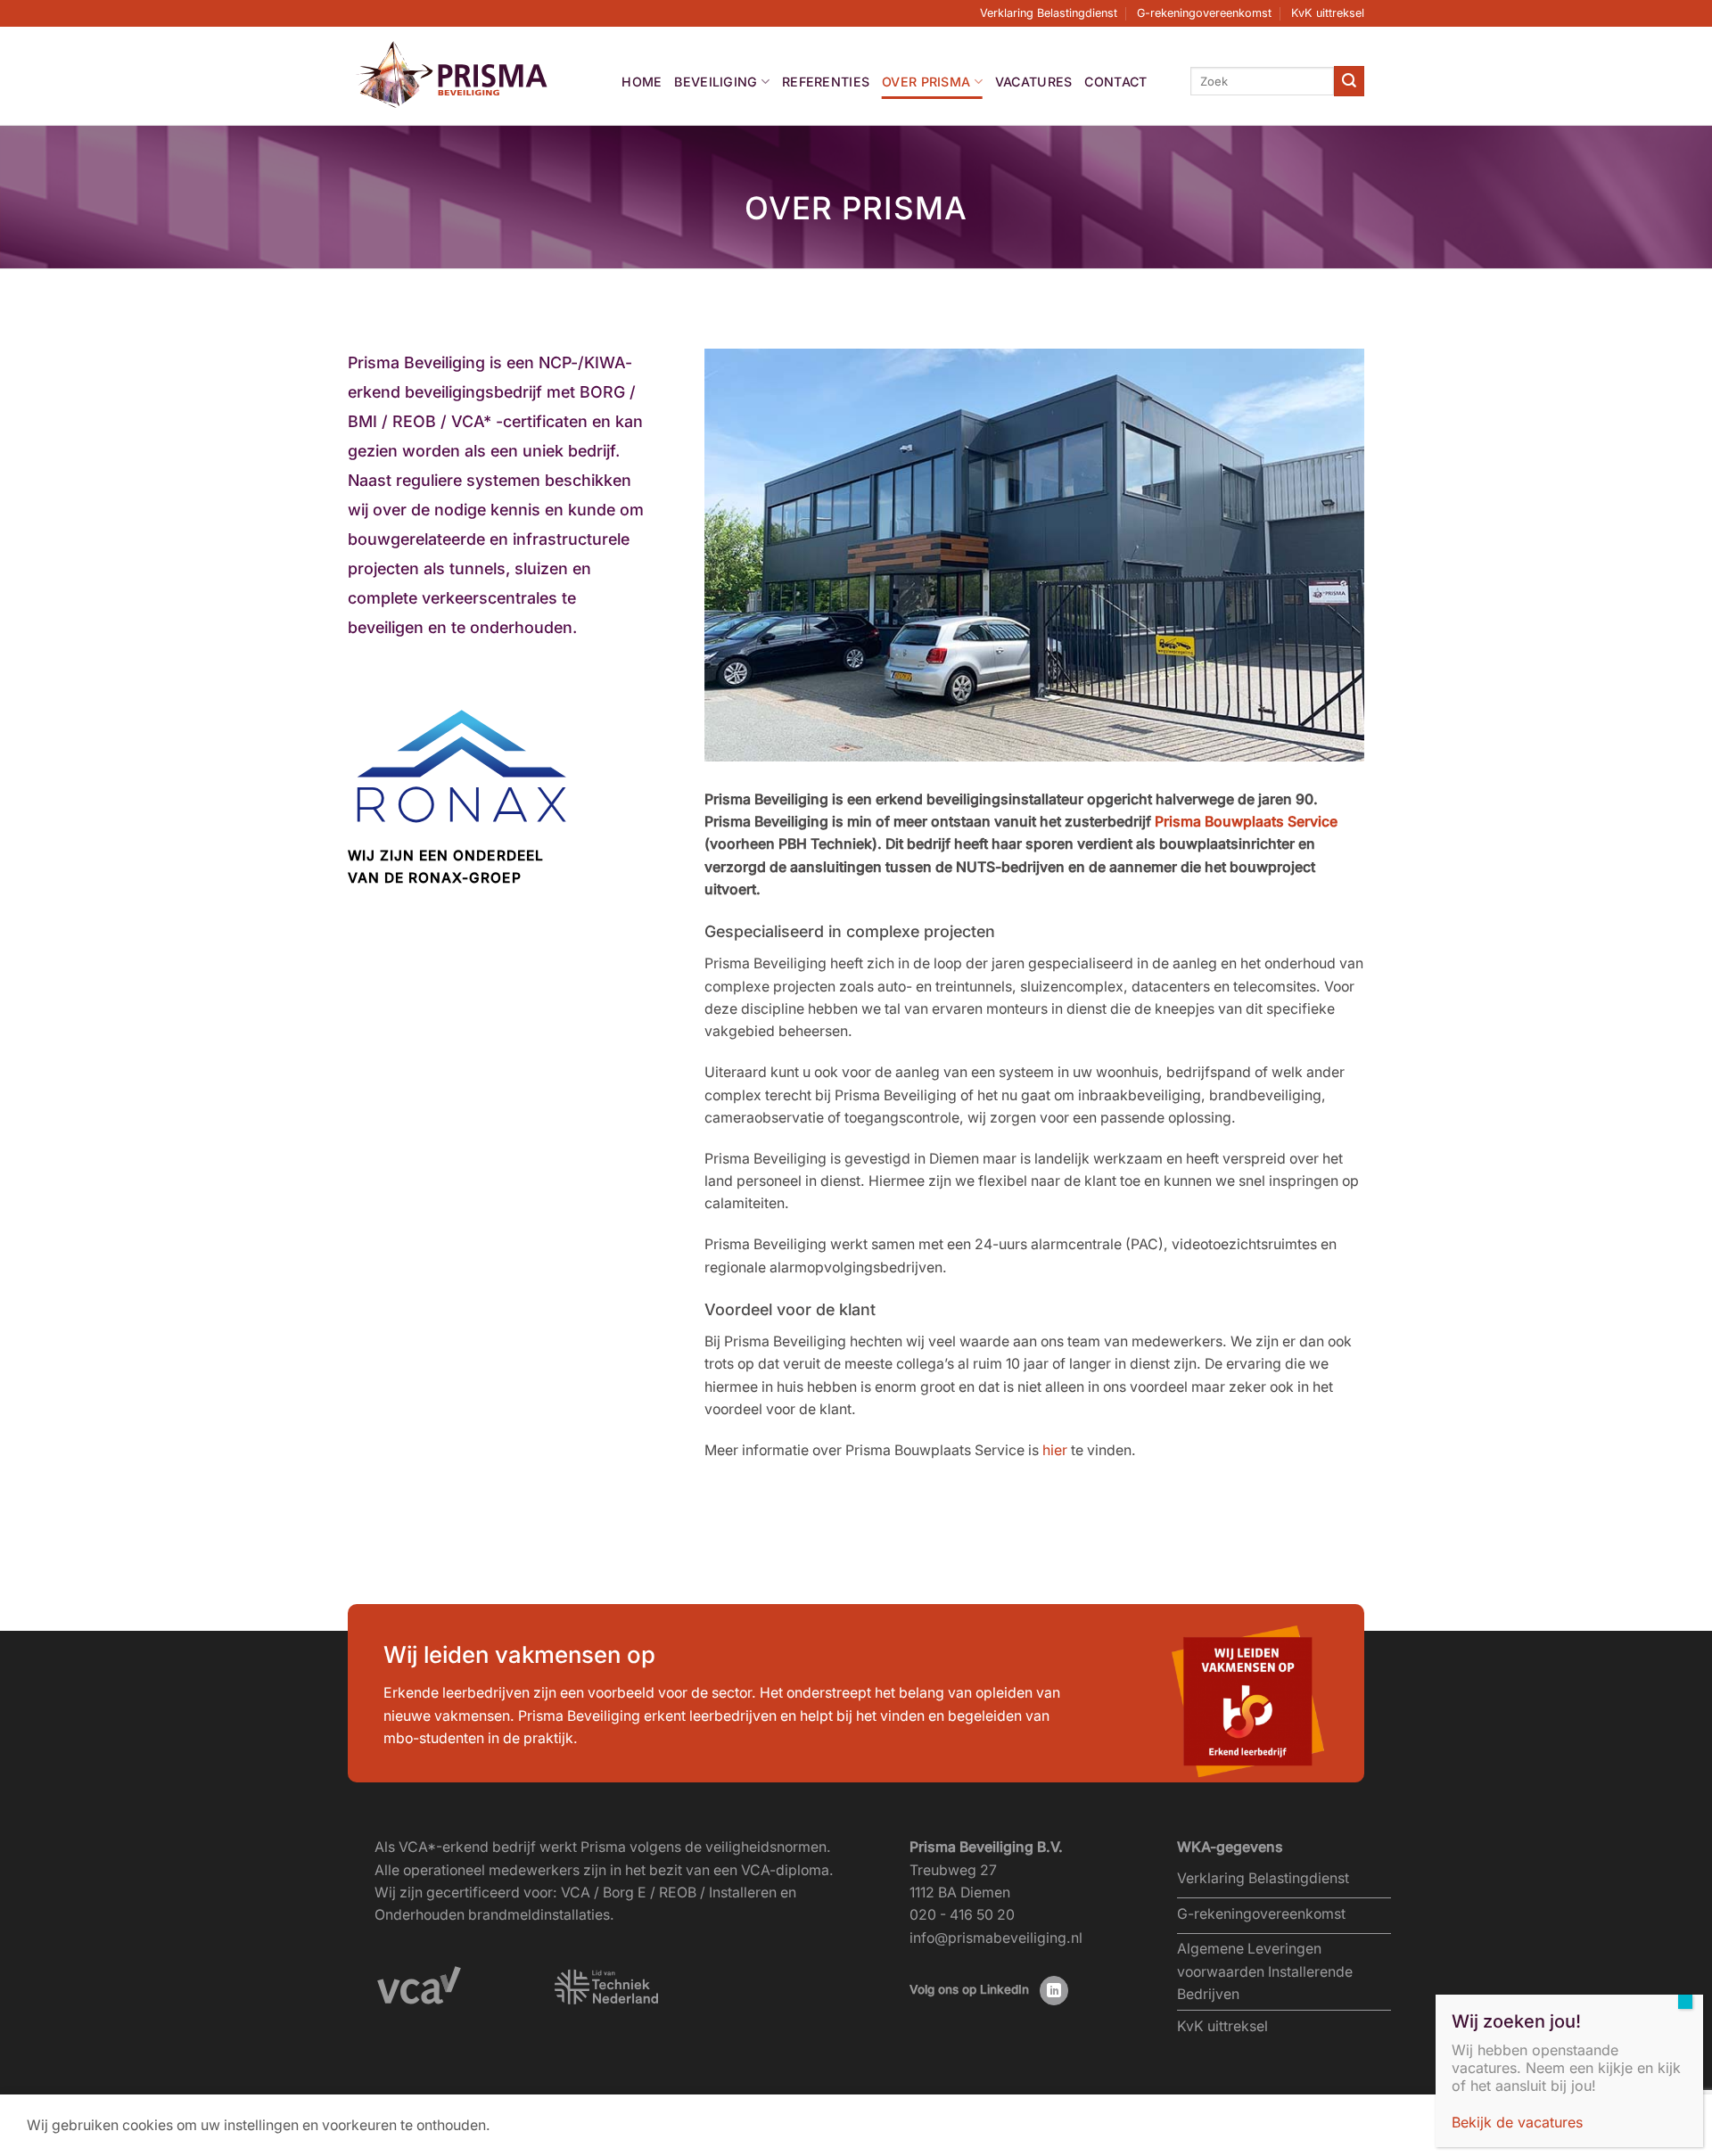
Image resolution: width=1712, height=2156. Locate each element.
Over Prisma (926, 82)
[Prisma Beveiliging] (453, 75)
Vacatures (1034, 82)
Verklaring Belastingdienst (1049, 13)
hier (1055, 1450)
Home (642, 82)
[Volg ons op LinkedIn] (1054, 1991)
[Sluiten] (1685, 2002)
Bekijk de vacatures (1517, 2122)
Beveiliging (716, 82)
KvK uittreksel (1328, 13)
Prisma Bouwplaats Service (1246, 822)
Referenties (826, 82)
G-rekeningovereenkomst (1204, 13)
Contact (1115, 82)
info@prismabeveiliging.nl (996, 1938)
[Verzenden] (1349, 81)
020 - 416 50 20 (962, 1915)
